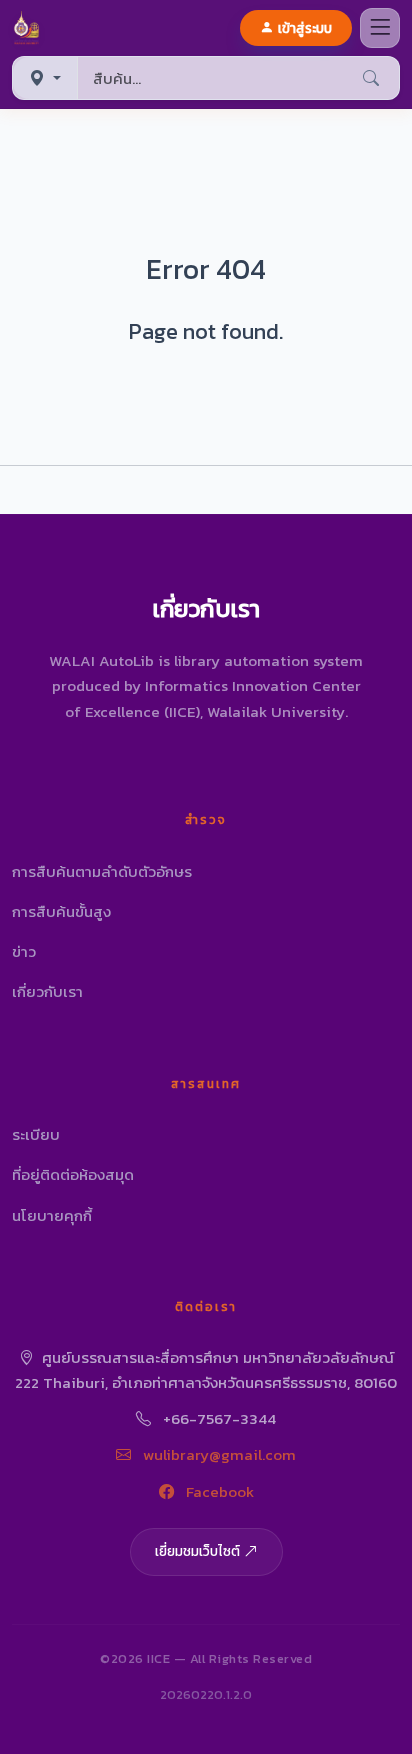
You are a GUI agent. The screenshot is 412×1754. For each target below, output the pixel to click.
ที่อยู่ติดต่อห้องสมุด (73, 1174)
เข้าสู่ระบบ (305, 28)
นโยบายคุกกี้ (52, 1215)
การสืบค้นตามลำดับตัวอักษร (102, 871)
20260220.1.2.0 (206, 1694)
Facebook (218, 1491)
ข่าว (24, 951)
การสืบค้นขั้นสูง (61, 911)
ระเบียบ (36, 1134)
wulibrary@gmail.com (217, 1454)
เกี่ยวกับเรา (47, 991)
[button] (30, 28)
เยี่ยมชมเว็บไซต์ (197, 1551)
